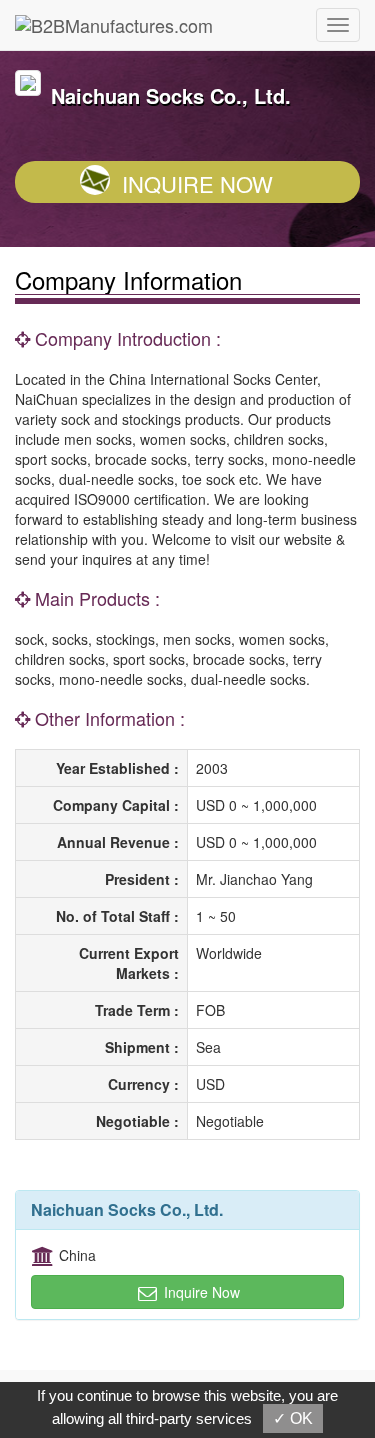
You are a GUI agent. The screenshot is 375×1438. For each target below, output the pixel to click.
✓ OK (293, 1418)
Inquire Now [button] (200, 1292)
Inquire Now (197, 183)
